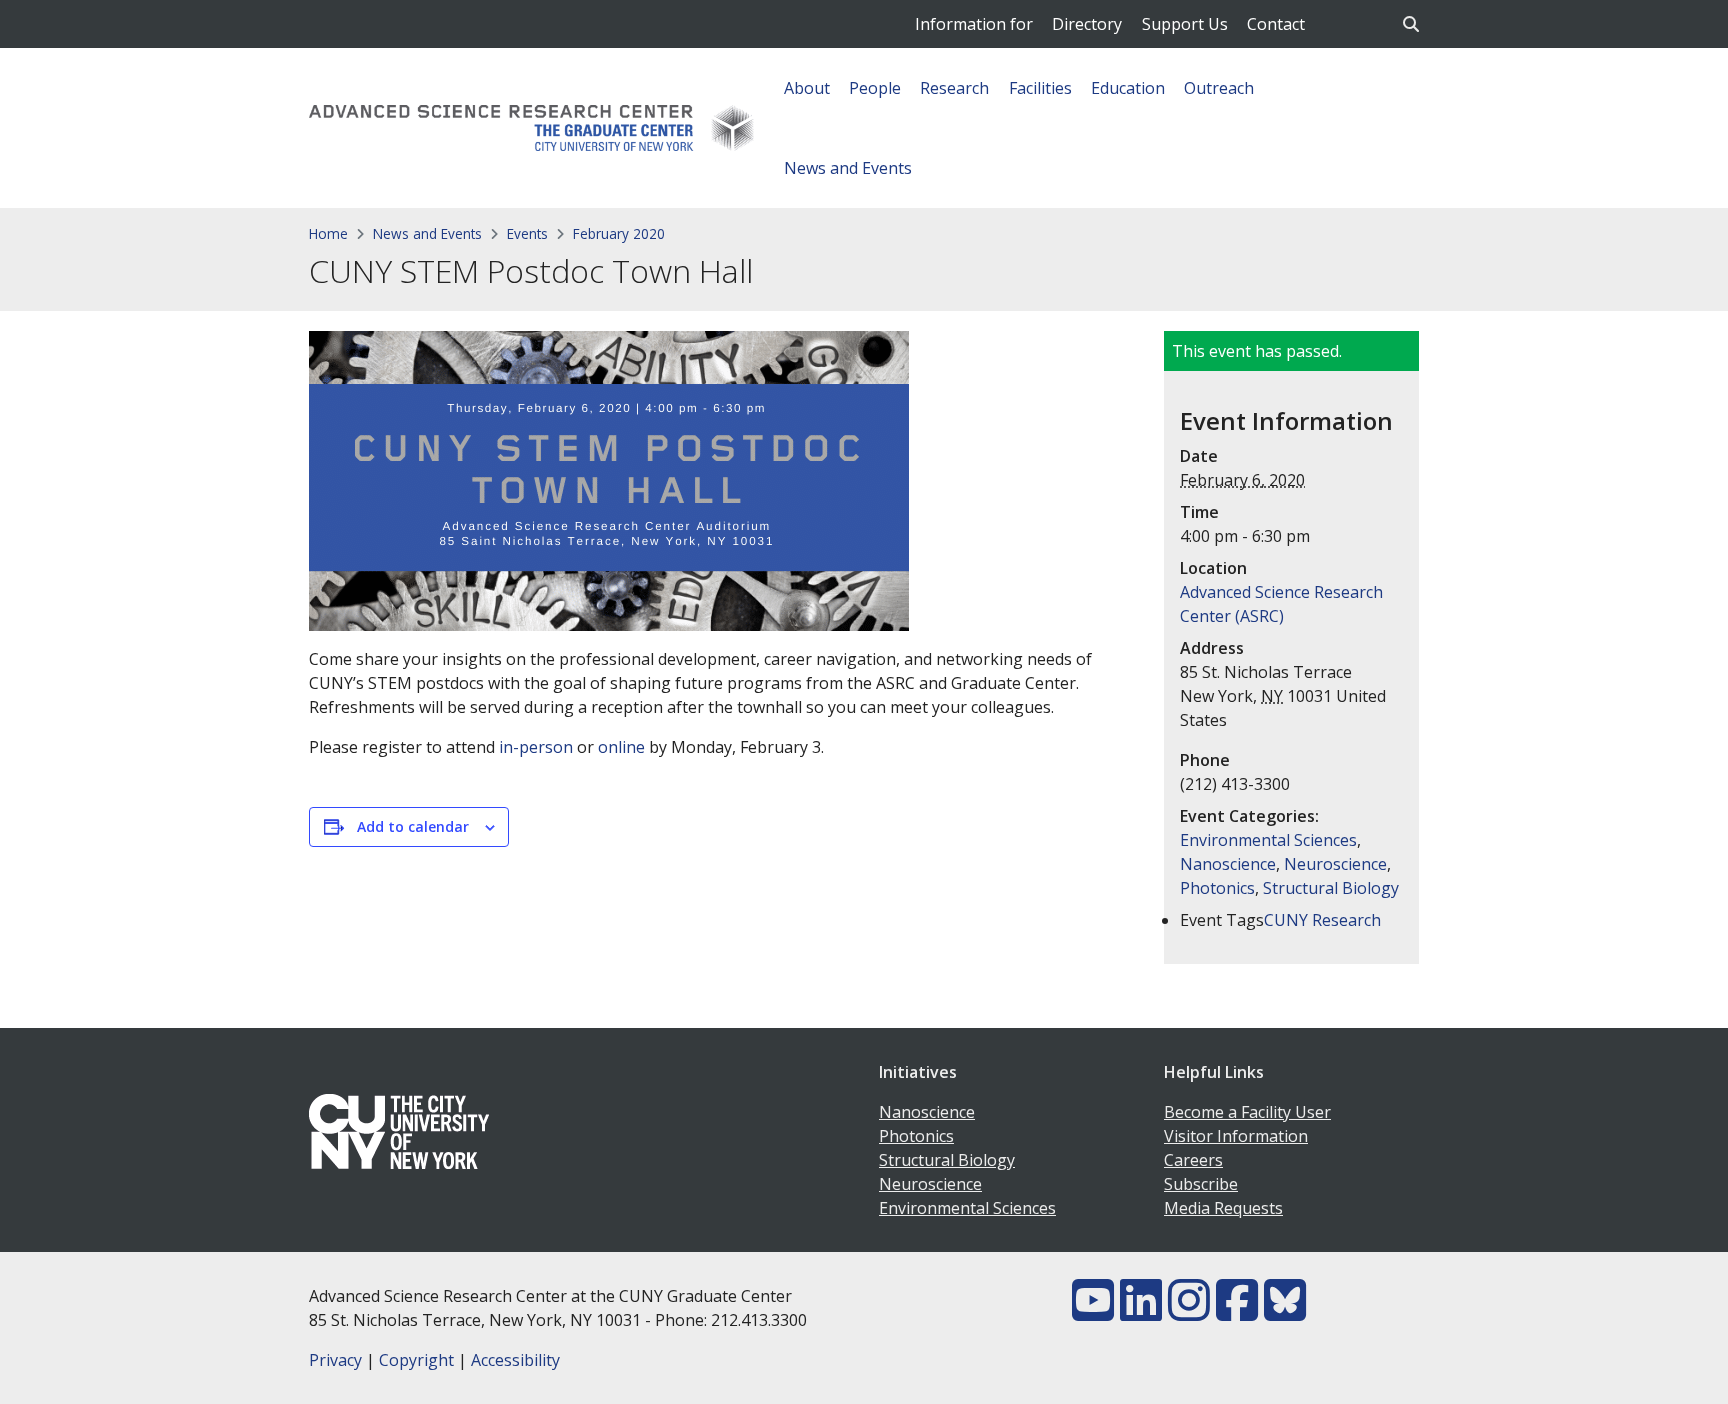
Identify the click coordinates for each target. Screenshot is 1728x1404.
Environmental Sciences (1268, 840)
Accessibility (515, 1360)
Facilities (1040, 88)
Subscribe (1201, 1184)
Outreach (1219, 88)
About (807, 88)
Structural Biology (1331, 888)
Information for (974, 24)
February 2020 (619, 233)
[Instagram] (1189, 1312)
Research (954, 88)
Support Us (1185, 24)
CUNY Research (1322, 920)
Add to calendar (413, 826)
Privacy (335, 1360)
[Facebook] (1237, 1312)
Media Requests (1223, 1208)
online (621, 747)
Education (1128, 88)
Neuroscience (1335, 864)
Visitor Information (1236, 1136)
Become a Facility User (1247, 1112)
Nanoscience (1228, 864)
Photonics (1217, 888)
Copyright (416, 1360)
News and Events (848, 168)
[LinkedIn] (1141, 1312)
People (875, 88)
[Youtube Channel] (1093, 1312)
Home (328, 233)
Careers (1193, 1160)
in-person (536, 747)
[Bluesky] (1285, 1312)
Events (527, 233)
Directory (1087, 24)
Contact (1276, 24)
